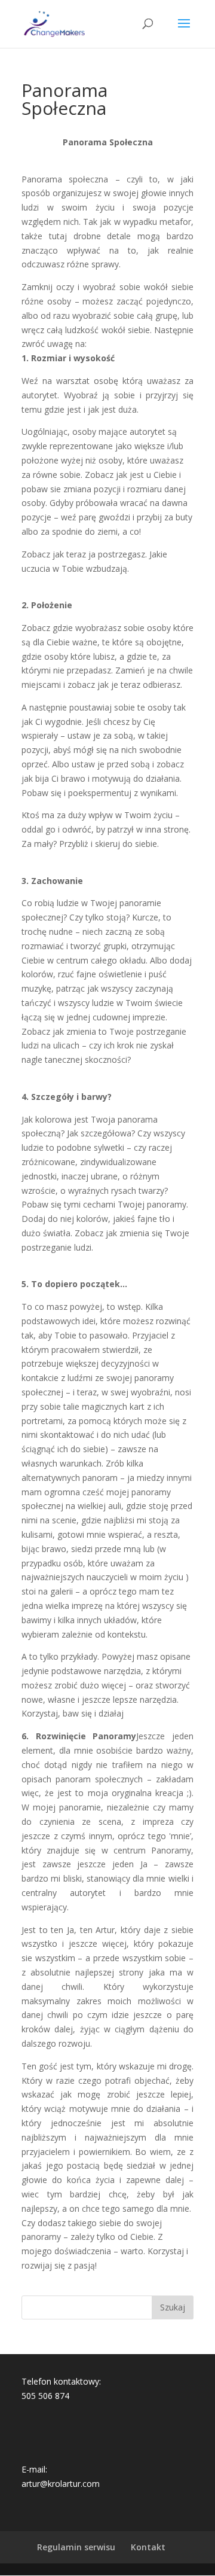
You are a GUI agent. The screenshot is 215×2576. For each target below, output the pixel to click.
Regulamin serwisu (76, 2547)
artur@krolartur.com (61, 2484)
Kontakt (148, 2547)
